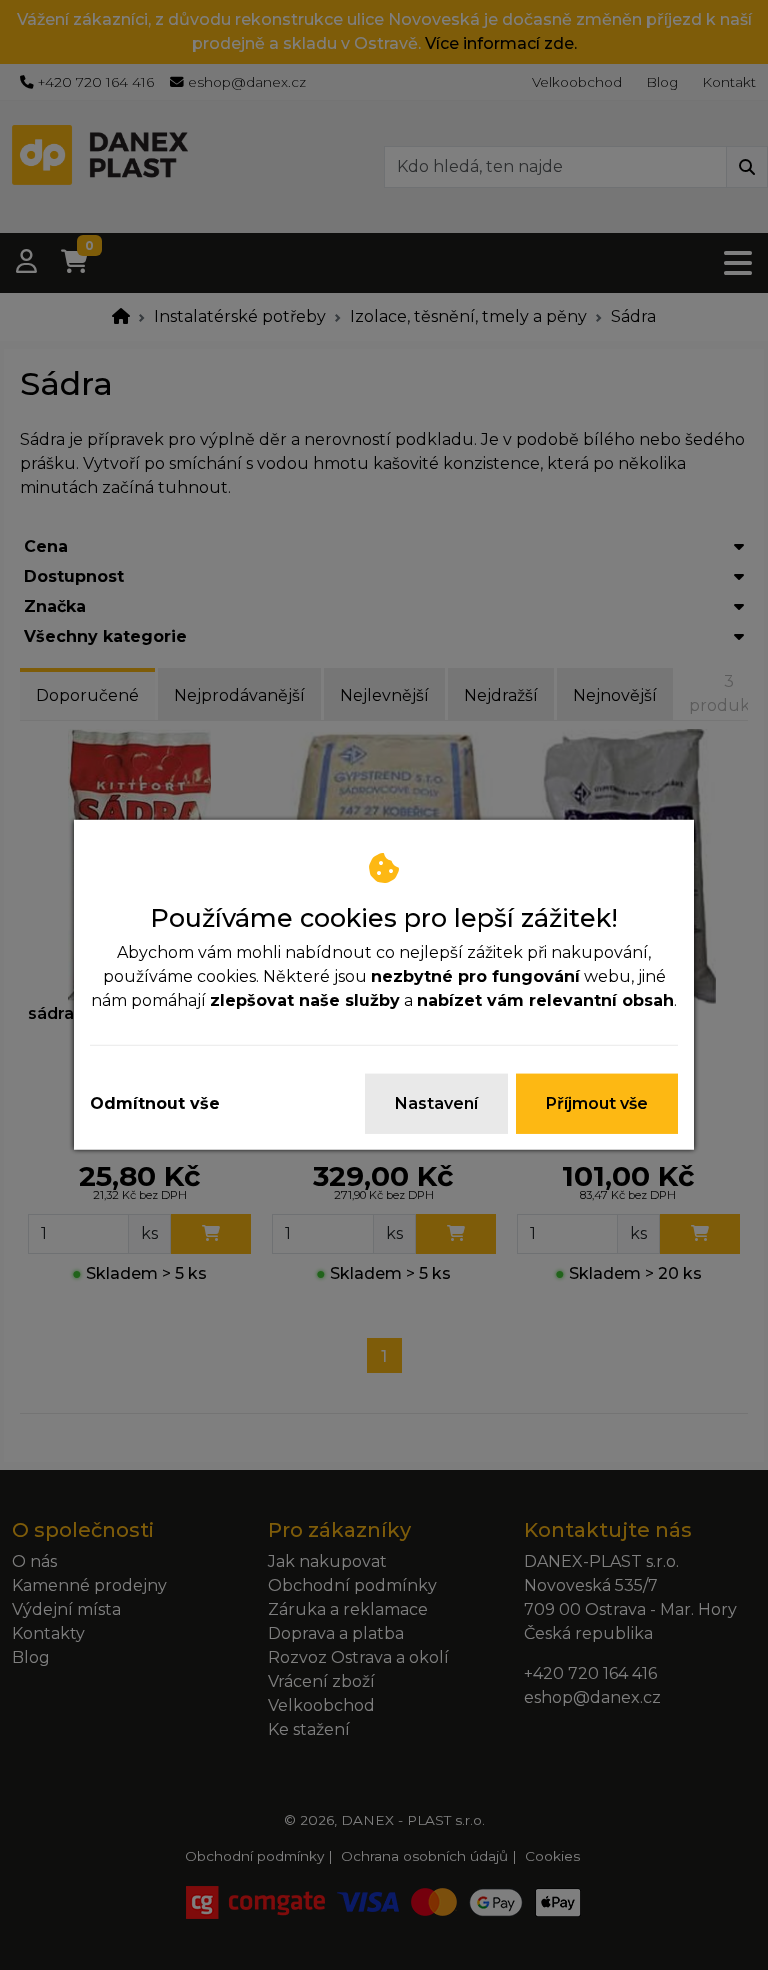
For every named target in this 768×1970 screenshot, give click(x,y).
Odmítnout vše (155, 1103)
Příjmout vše (597, 1103)
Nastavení (436, 1103)
